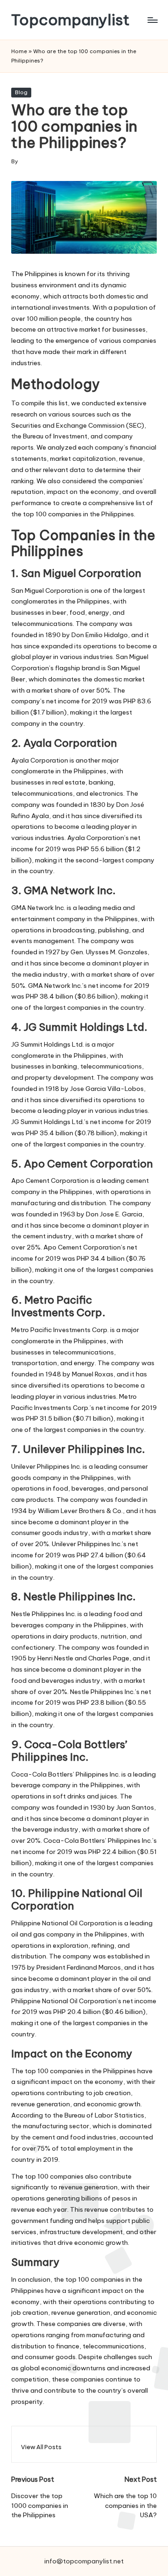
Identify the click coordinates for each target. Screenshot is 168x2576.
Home (19, 51)
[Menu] (152, 20)
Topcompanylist (70, 20)
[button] (41, 2447)
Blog (21, 92)
